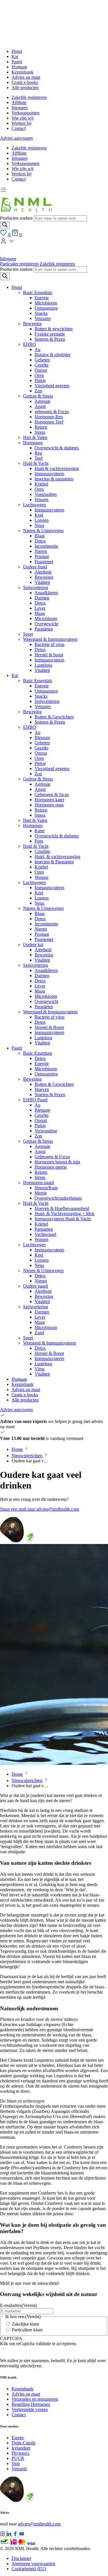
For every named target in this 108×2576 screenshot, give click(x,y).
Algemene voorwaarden (33, 2563)
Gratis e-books (25, 82)
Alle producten (25, 88)
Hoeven (42, 1089)
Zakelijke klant (25, 2324)
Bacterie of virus (50, 644)
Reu (38, 453)
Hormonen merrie (51, 1167)
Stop (16, 2463)
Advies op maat (26, 77)
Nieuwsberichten (27, 1456)
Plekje (40, 380)
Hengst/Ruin (46, 1188)
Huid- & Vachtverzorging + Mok (65, 1214)
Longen (42, 520)
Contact (19, 128)
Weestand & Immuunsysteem (50, 1343)
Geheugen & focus (52, 794)
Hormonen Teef (49, 422)
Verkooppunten (25, 113)
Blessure (42, 737)
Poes (39, 841)
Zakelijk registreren (29, 97)
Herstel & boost (49, 655)
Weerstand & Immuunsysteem (50, 639)
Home (17, 1449)
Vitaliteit (42, 582)
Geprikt (41, 365)
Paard (17, 62)
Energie (42, 298)
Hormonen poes (49, 805)
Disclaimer (21, 2558)
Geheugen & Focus (52, 1157)
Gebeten (42, 360)
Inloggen (20, 108)
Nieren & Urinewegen (43, 531)
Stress (40, 432)
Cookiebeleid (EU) (29, 2569)
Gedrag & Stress (38, 396)
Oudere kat (33, 944)
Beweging (32, 324)
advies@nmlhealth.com (39, 2524)
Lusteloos (43, 665)
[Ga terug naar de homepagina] (26, 213)
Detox (40, 541)
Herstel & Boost (49, 1027)
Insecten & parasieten (54, 479)
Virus (39, 1369)
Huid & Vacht (36, 463)
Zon (38, 391)
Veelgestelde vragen (30, 2409)
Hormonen (33, 443)
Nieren (41, 551)
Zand (39, 1333)
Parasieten (44, 629)
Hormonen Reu (49, 417)
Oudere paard (35, 1286)
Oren (39, 375)
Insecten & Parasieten (54, 862)
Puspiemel (44, 562)
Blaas (40, 536)
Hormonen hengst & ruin (57, 1162)
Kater (40, 831)
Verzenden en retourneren (35, 2399)
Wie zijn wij (22, 118)
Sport (28, 634)
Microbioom (46, 303)
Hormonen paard (38, 1182)
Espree (18, 2438)
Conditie (42, 851)
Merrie (41, 1193)
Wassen (41, 499)
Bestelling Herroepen (31, 2404)
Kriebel (41, 484)
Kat (15, 56)
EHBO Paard (35, 1100)
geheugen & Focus (52, 412)
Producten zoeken (17, 218)
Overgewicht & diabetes (57, 448)
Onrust (41, 370)
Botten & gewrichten (54, 329)
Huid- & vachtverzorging (57, 857)
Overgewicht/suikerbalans (58, 1198)
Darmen (42, 598)
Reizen (41, 427)
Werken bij (21, 123)
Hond (17, 51)
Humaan (19, 67)
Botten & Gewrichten (54, 717)
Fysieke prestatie (50, 334)
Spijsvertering (36, 587)
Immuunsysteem (49, 474)
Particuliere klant (27, 2330)
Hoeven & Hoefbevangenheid (62, 1208)
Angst (40, 406)
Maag (40, 613)
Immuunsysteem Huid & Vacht (63, 1219)
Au (37, 349)
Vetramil (19, 2469)
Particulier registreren (19, 264)
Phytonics (20, 2453)
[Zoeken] (5, 225)
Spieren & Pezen (50, 339)
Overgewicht (46, 624)
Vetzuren (43, 318)
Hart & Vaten (35, 437)
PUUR (18, 2458)
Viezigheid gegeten (52, 386)
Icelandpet (21, 2448)
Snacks (41, 313)
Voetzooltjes (46, 494)
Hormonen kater (49, 800)
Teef (39, 458)
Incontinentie (46, 546)
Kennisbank (22, 72)
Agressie (42, 401)
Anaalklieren (46, 593)
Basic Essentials (38, 292)
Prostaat (42, 556)
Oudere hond (35, 567)
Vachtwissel (45, 1234)
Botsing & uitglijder (53, 355)
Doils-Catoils (23, 2443)
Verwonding (46, 1131)
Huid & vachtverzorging (57, 468)
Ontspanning (46, 308)
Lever (40, 608)
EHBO (30, 344)
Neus (39, 525)
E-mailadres (18, 2305)
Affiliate (19, 102)
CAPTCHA (11, 2338)
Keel (39, 515)
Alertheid (43, 572)
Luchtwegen (34, 505)
